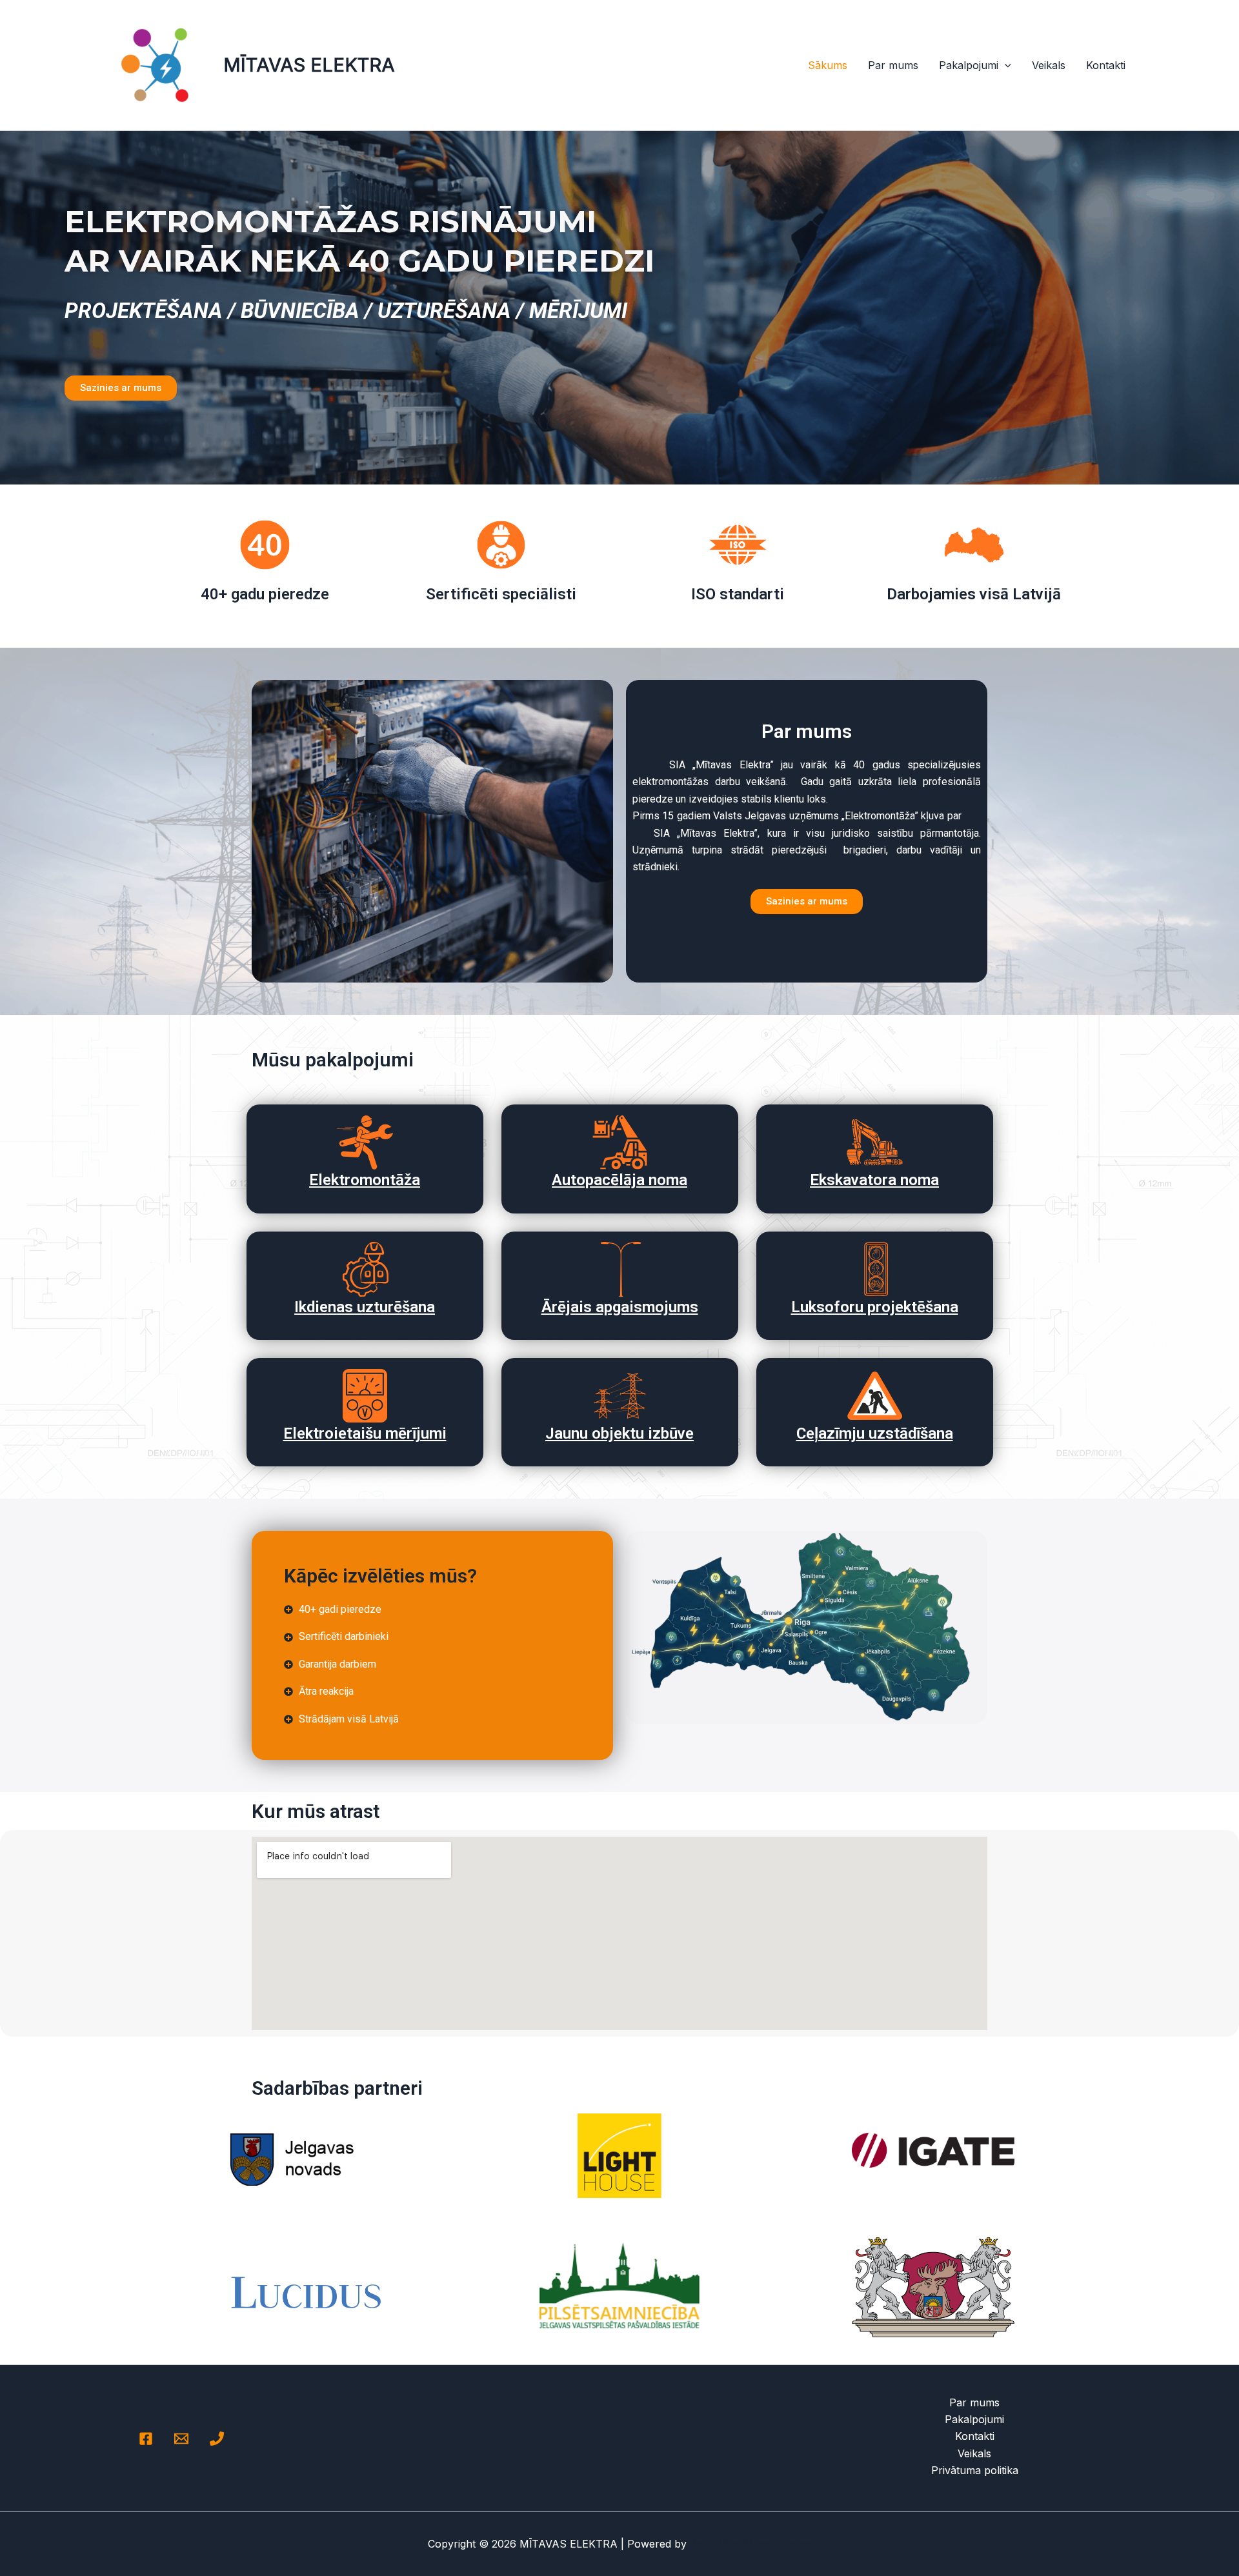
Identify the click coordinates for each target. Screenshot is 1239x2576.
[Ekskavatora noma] (875, 1142)
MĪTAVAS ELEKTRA (309, 65)
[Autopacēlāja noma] (620, 1142)
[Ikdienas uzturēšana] (365, 1269)
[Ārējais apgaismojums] (620, 1269)
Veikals (1049, 65)
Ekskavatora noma (874, 1180)
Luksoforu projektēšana (875, 1307)
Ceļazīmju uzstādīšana (875, 1433)
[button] (1005, 65)
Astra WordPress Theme (750, 2544)
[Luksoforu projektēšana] (875, 1269)
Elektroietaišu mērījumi (365, 1433)
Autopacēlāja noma (619, 1180)
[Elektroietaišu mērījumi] (365, 1396)
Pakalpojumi (969, 65)
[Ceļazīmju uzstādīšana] (875, 1396)
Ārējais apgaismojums (620, 1307)
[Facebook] (146, 2439)
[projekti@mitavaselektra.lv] (181, 2439)
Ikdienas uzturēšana (365, 1307)
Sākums (828, 65)
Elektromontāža (365, 1180)
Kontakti (1106, 65)
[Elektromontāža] (365, 1142)
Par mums (893, 65)
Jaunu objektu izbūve (619, 1433)
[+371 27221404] (217, 2439)
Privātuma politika (975, 2470)
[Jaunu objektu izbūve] (620, 1396)
